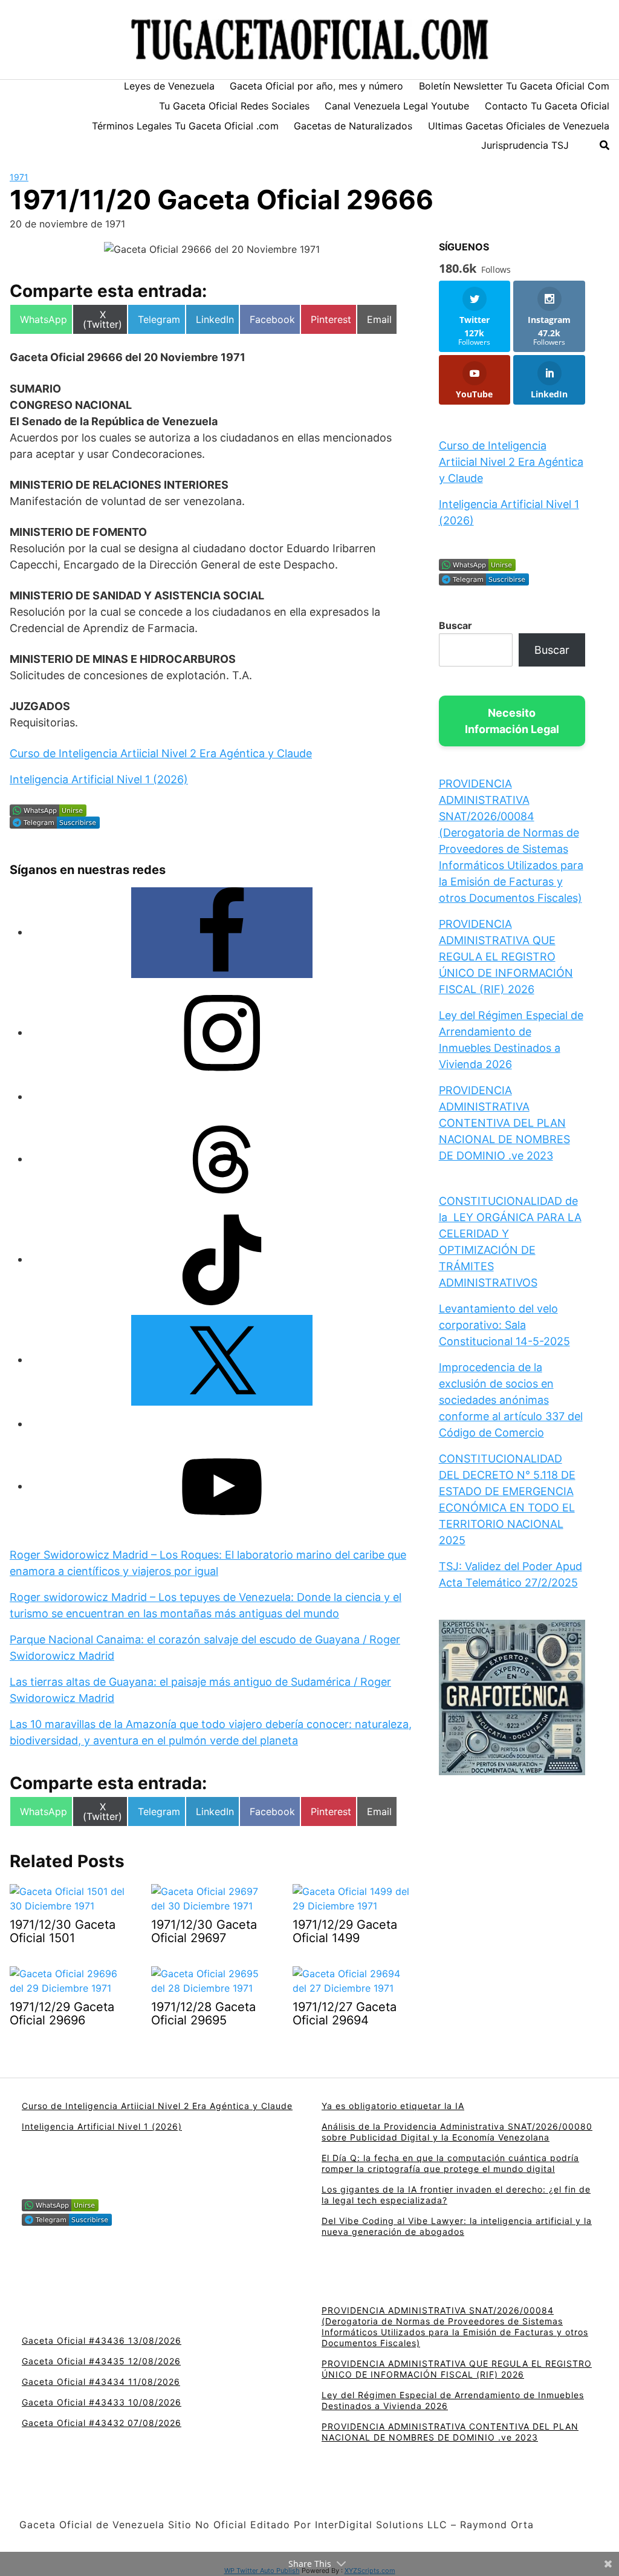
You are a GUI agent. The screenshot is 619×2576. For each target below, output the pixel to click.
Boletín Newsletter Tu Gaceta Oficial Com (514, 86)
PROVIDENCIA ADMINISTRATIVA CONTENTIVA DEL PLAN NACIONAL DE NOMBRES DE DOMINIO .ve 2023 (504, 1123)
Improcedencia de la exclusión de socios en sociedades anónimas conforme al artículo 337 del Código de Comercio (511, 1400)
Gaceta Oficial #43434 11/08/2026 (101, 2382)
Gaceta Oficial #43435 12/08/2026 (101, 2361)
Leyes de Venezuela (169, 86)
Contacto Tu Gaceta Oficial (547, 106)
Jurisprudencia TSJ (525, 145)
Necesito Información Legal (512, 721)
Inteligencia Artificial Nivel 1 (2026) (99, 779)
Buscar (455, 625)
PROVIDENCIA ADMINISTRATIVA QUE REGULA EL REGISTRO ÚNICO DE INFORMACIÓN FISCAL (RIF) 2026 (506, 957)
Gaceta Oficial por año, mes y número (316, 86)
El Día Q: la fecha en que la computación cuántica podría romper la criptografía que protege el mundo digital (450, 2163)
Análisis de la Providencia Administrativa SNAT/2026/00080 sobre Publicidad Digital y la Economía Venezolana (457, 2132)
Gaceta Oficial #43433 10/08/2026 (102, 2402)
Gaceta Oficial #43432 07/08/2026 (102, 2423)
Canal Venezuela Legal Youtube (397, 106)
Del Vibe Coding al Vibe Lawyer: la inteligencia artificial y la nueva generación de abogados (457, 2226)
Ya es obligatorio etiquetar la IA (393, 2106)
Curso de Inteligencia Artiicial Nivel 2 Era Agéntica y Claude (161, 753)
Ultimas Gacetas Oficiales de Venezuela (519, 126)
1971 (19, 177)
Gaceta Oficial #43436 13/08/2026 (102, 2340)
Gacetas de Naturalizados (353, 126)
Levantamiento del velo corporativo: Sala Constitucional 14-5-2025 (504, 1325)
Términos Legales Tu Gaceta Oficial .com (185, 126)
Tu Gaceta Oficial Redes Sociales (234, 106)
